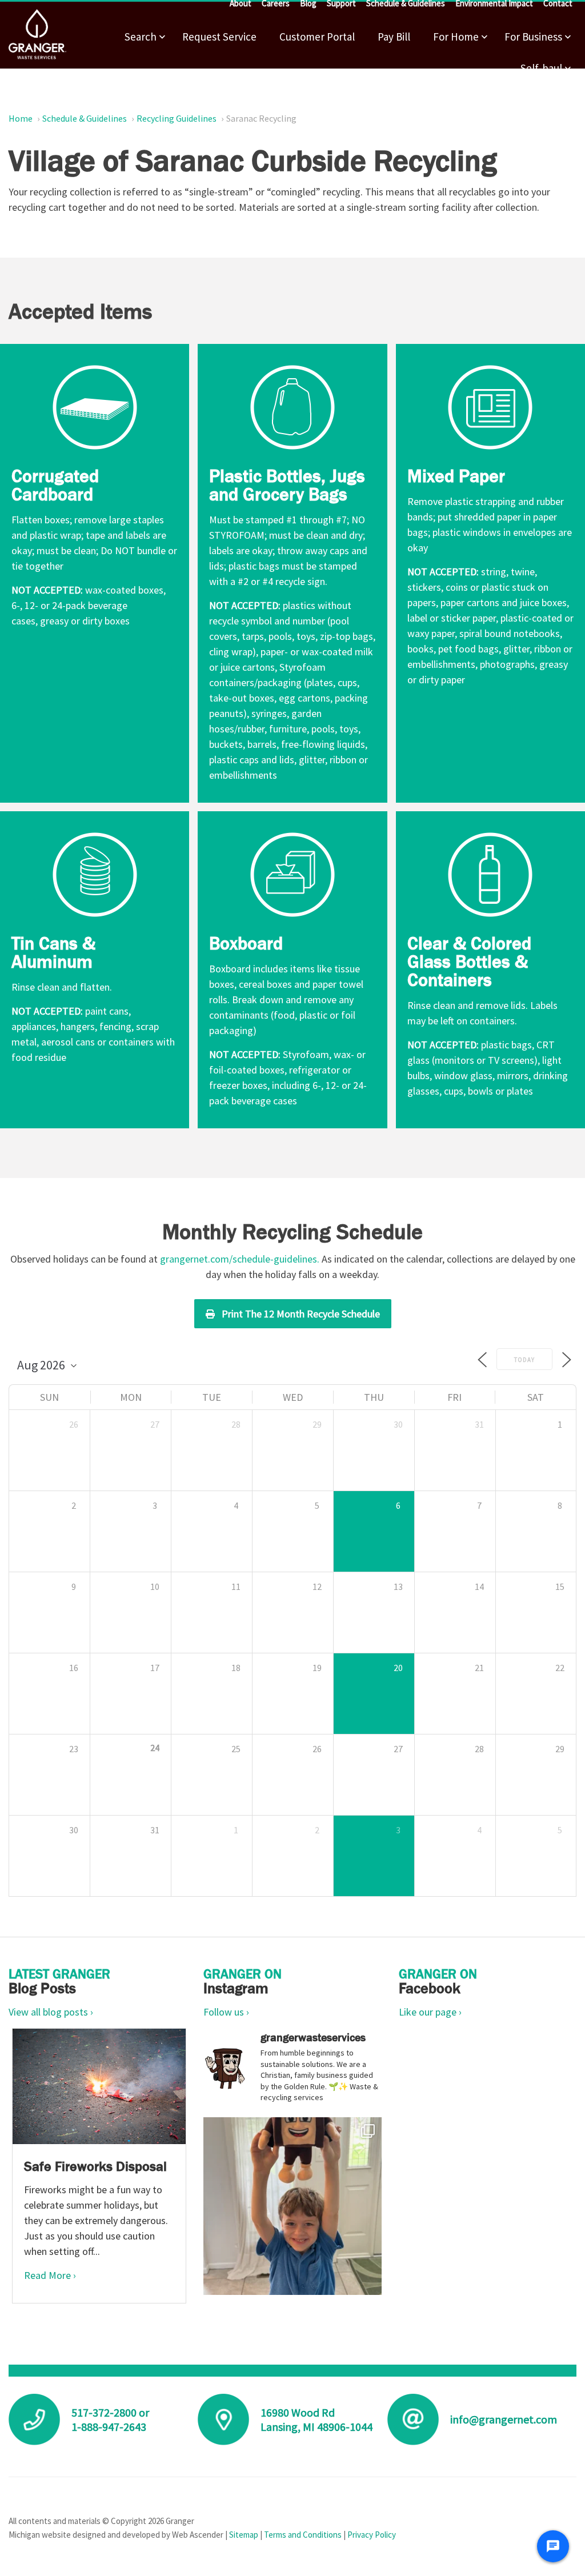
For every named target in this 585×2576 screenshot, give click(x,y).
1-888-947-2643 (109, 2427)
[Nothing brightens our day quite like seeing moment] (292, 2206)
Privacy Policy (372, 2535)
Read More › (50, 2275)
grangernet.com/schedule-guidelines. (240, 1259)
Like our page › (430, 2012)
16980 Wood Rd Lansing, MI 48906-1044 (316, 2419)
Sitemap (244, 2535)
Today (524, 1360)
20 (398, 1668)
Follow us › (226, 2012)
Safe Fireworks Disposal (95, 2166)
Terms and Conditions (303, 2535)
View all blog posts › (51, 2012)
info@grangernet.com (504, 2419)
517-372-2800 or (110, 2412)
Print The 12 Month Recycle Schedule (301, 1314)
